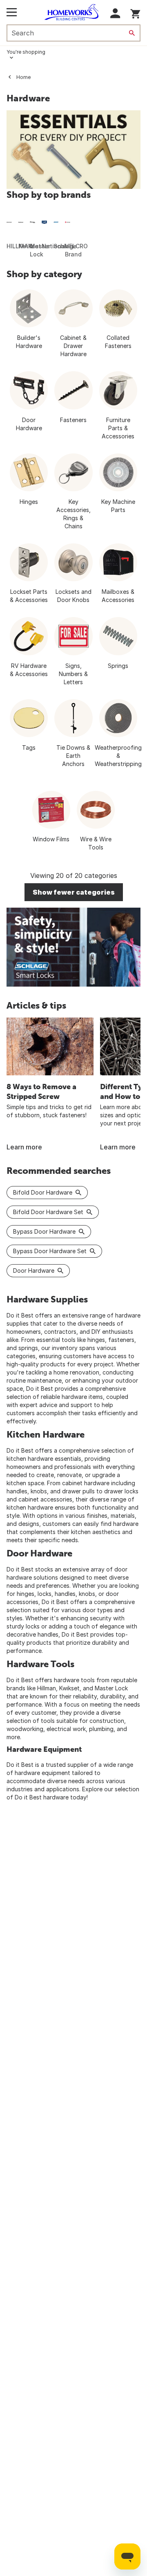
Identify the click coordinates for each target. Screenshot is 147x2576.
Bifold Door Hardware (43, 1192)
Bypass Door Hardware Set (50, 1251)
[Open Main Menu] (12, 12)
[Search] (132, 33)
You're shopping (26, 52)
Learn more (24, 1147)
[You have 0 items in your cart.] (135, 12)
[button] (115, 13)
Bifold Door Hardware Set (48, 1212)
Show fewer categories (74, 892)
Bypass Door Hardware (44, 1231)
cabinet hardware (86, 1483)
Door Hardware (34, 1270)
